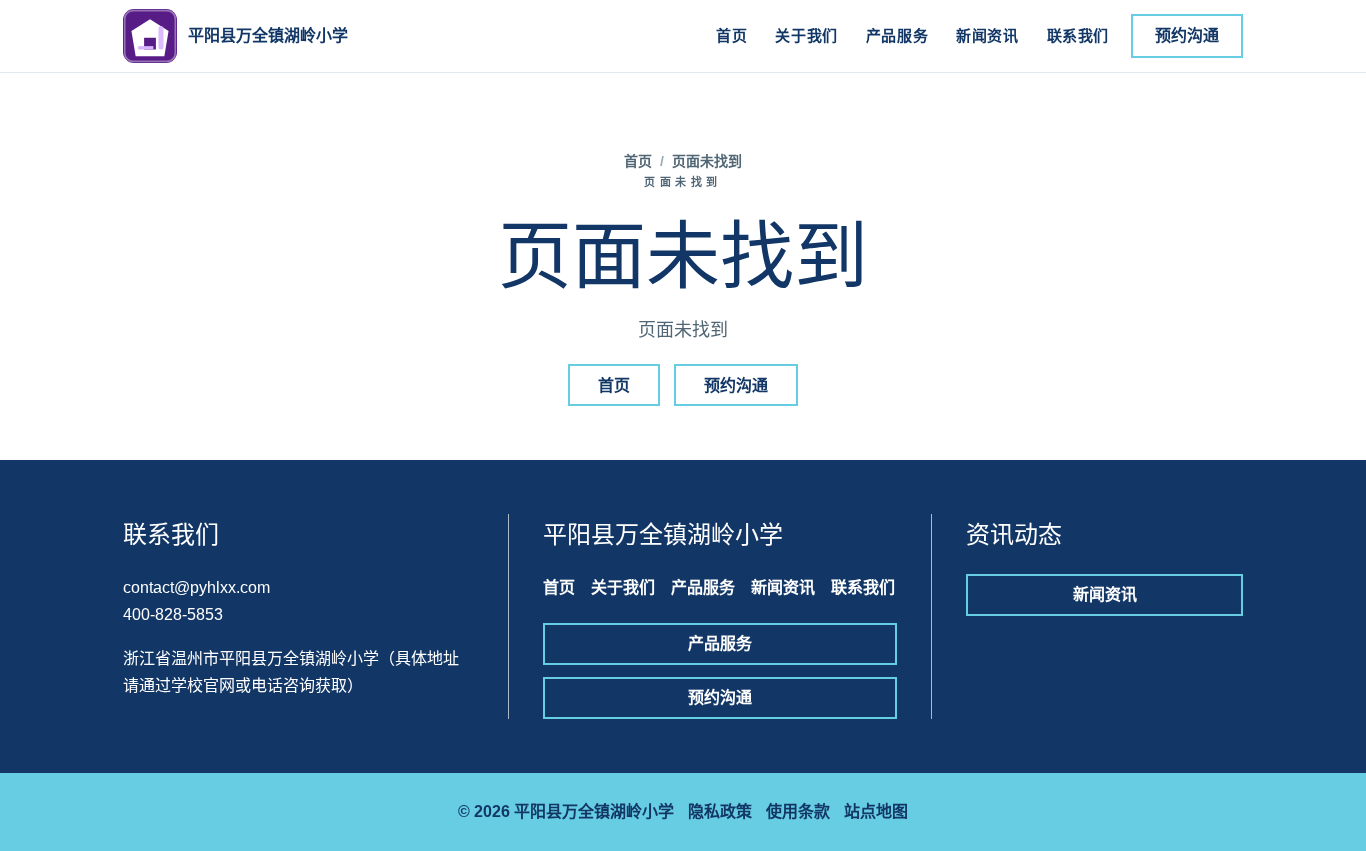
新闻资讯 (987, 35)
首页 (731, 35)
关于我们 (806, 35)
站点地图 (876, 811)
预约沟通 (1187, 35)
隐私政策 (720, 811)
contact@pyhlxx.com (196, 587)
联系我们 (1078, 35)
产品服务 (897, 35)
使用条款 (798, 811)
